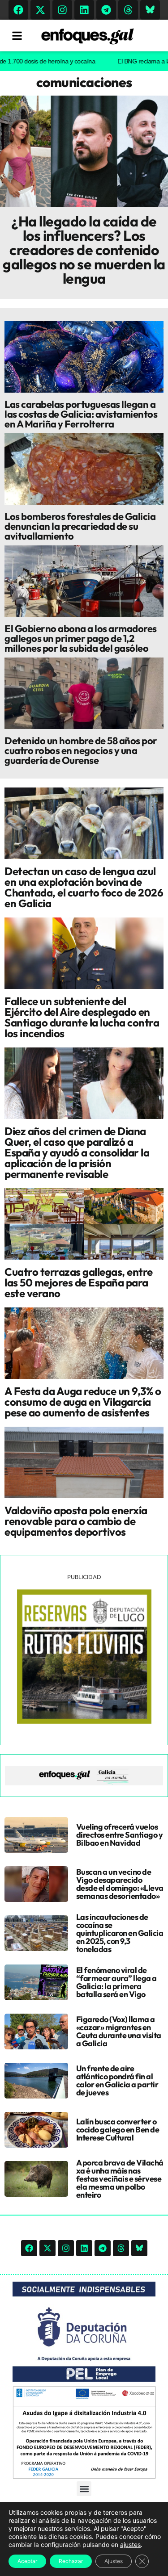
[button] (84, 2489)
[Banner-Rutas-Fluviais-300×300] (84, 1722)
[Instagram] (62, 10)
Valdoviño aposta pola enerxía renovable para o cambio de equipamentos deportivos (76, 1521)
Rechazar (71, 2561)
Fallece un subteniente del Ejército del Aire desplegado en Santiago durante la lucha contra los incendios (82, 1017)
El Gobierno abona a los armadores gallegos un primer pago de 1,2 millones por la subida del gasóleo (81, 638)
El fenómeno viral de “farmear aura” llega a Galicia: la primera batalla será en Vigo (116, 1982)
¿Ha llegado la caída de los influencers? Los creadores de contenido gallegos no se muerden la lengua (84, 250)
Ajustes (114, 2561)
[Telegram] (106, 10)
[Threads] (128, 10)
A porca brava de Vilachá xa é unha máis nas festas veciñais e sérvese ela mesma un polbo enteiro (120, 2179)
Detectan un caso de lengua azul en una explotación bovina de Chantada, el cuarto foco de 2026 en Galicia (84, 887)
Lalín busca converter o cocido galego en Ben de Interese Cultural (118, 2130)
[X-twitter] (40, 10)
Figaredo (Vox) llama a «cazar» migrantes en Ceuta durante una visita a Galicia (119, 2031)
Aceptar (27, 2561)
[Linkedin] (84, 10)
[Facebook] (18, 10)
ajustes (130, 2545)
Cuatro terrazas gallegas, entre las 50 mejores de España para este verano (79, 1282)
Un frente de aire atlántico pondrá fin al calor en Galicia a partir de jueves (117, 2080)
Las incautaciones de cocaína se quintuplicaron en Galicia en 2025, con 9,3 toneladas (120, 1933)
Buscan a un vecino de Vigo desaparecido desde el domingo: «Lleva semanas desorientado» (120, 1884)
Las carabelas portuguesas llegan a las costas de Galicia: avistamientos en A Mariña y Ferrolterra (81, 414)
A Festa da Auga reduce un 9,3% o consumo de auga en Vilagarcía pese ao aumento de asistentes (83, 1402)
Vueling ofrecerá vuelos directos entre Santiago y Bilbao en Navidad (120, 1835)
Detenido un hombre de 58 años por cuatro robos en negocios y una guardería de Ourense (81, 750)
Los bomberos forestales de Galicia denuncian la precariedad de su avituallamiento (80, 526)
